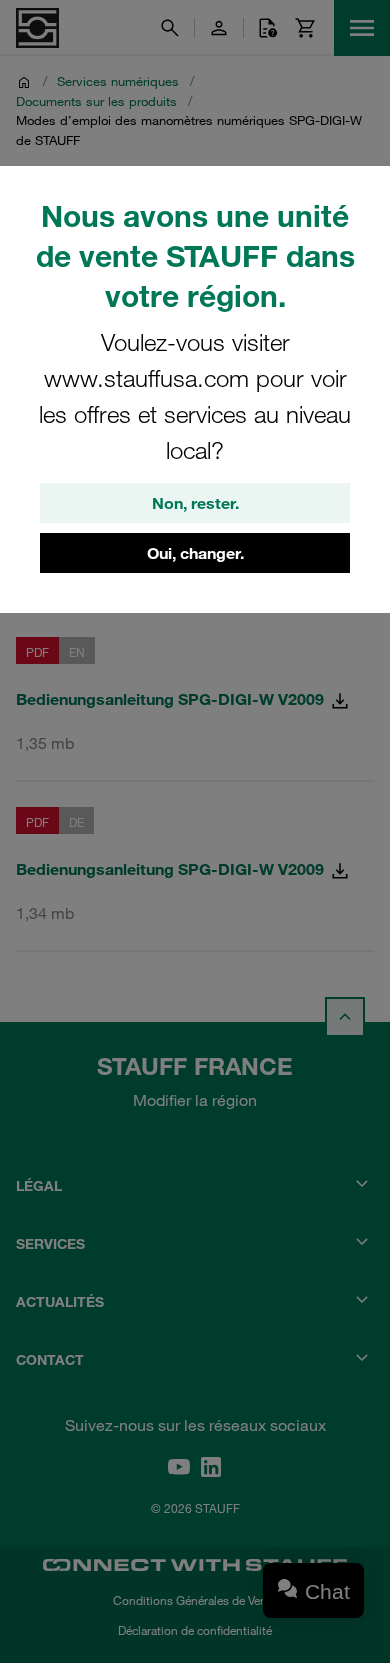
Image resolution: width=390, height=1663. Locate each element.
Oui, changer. (195, 553)
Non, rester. (195, 503)
